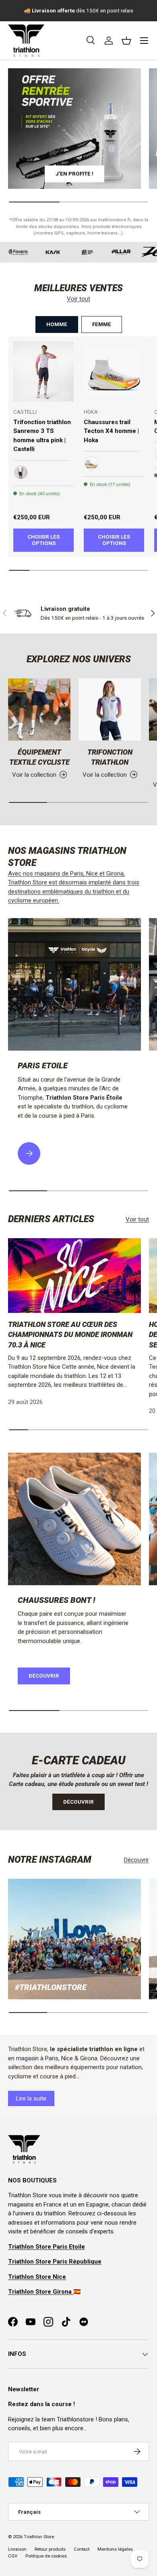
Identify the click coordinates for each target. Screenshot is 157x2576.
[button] (126, 41)
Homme (57, 324)
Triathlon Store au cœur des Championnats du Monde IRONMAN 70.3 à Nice (70, 1334)
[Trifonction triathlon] (110, 709)
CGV (13, 2556)
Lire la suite (31, 2098)
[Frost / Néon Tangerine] (91, 463)
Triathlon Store (39, 2537)
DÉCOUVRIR (78, 1802)
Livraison (17, 2549)
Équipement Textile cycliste (39, 757)
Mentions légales (115, 2549)
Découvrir (44, 1676)
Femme (102, 324)
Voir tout (78, 299)
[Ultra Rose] (21, 472)
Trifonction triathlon (110, 757)
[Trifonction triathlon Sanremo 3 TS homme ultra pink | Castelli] (43, 371)
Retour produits (50, 2549)
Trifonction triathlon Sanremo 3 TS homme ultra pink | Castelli (42, 436)
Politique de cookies (46, 2556)
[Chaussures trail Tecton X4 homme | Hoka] (114, 371)
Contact (82, 2549)
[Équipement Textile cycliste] (39, 709)
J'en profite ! (74, 174)
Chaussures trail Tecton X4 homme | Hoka (111, 431)
